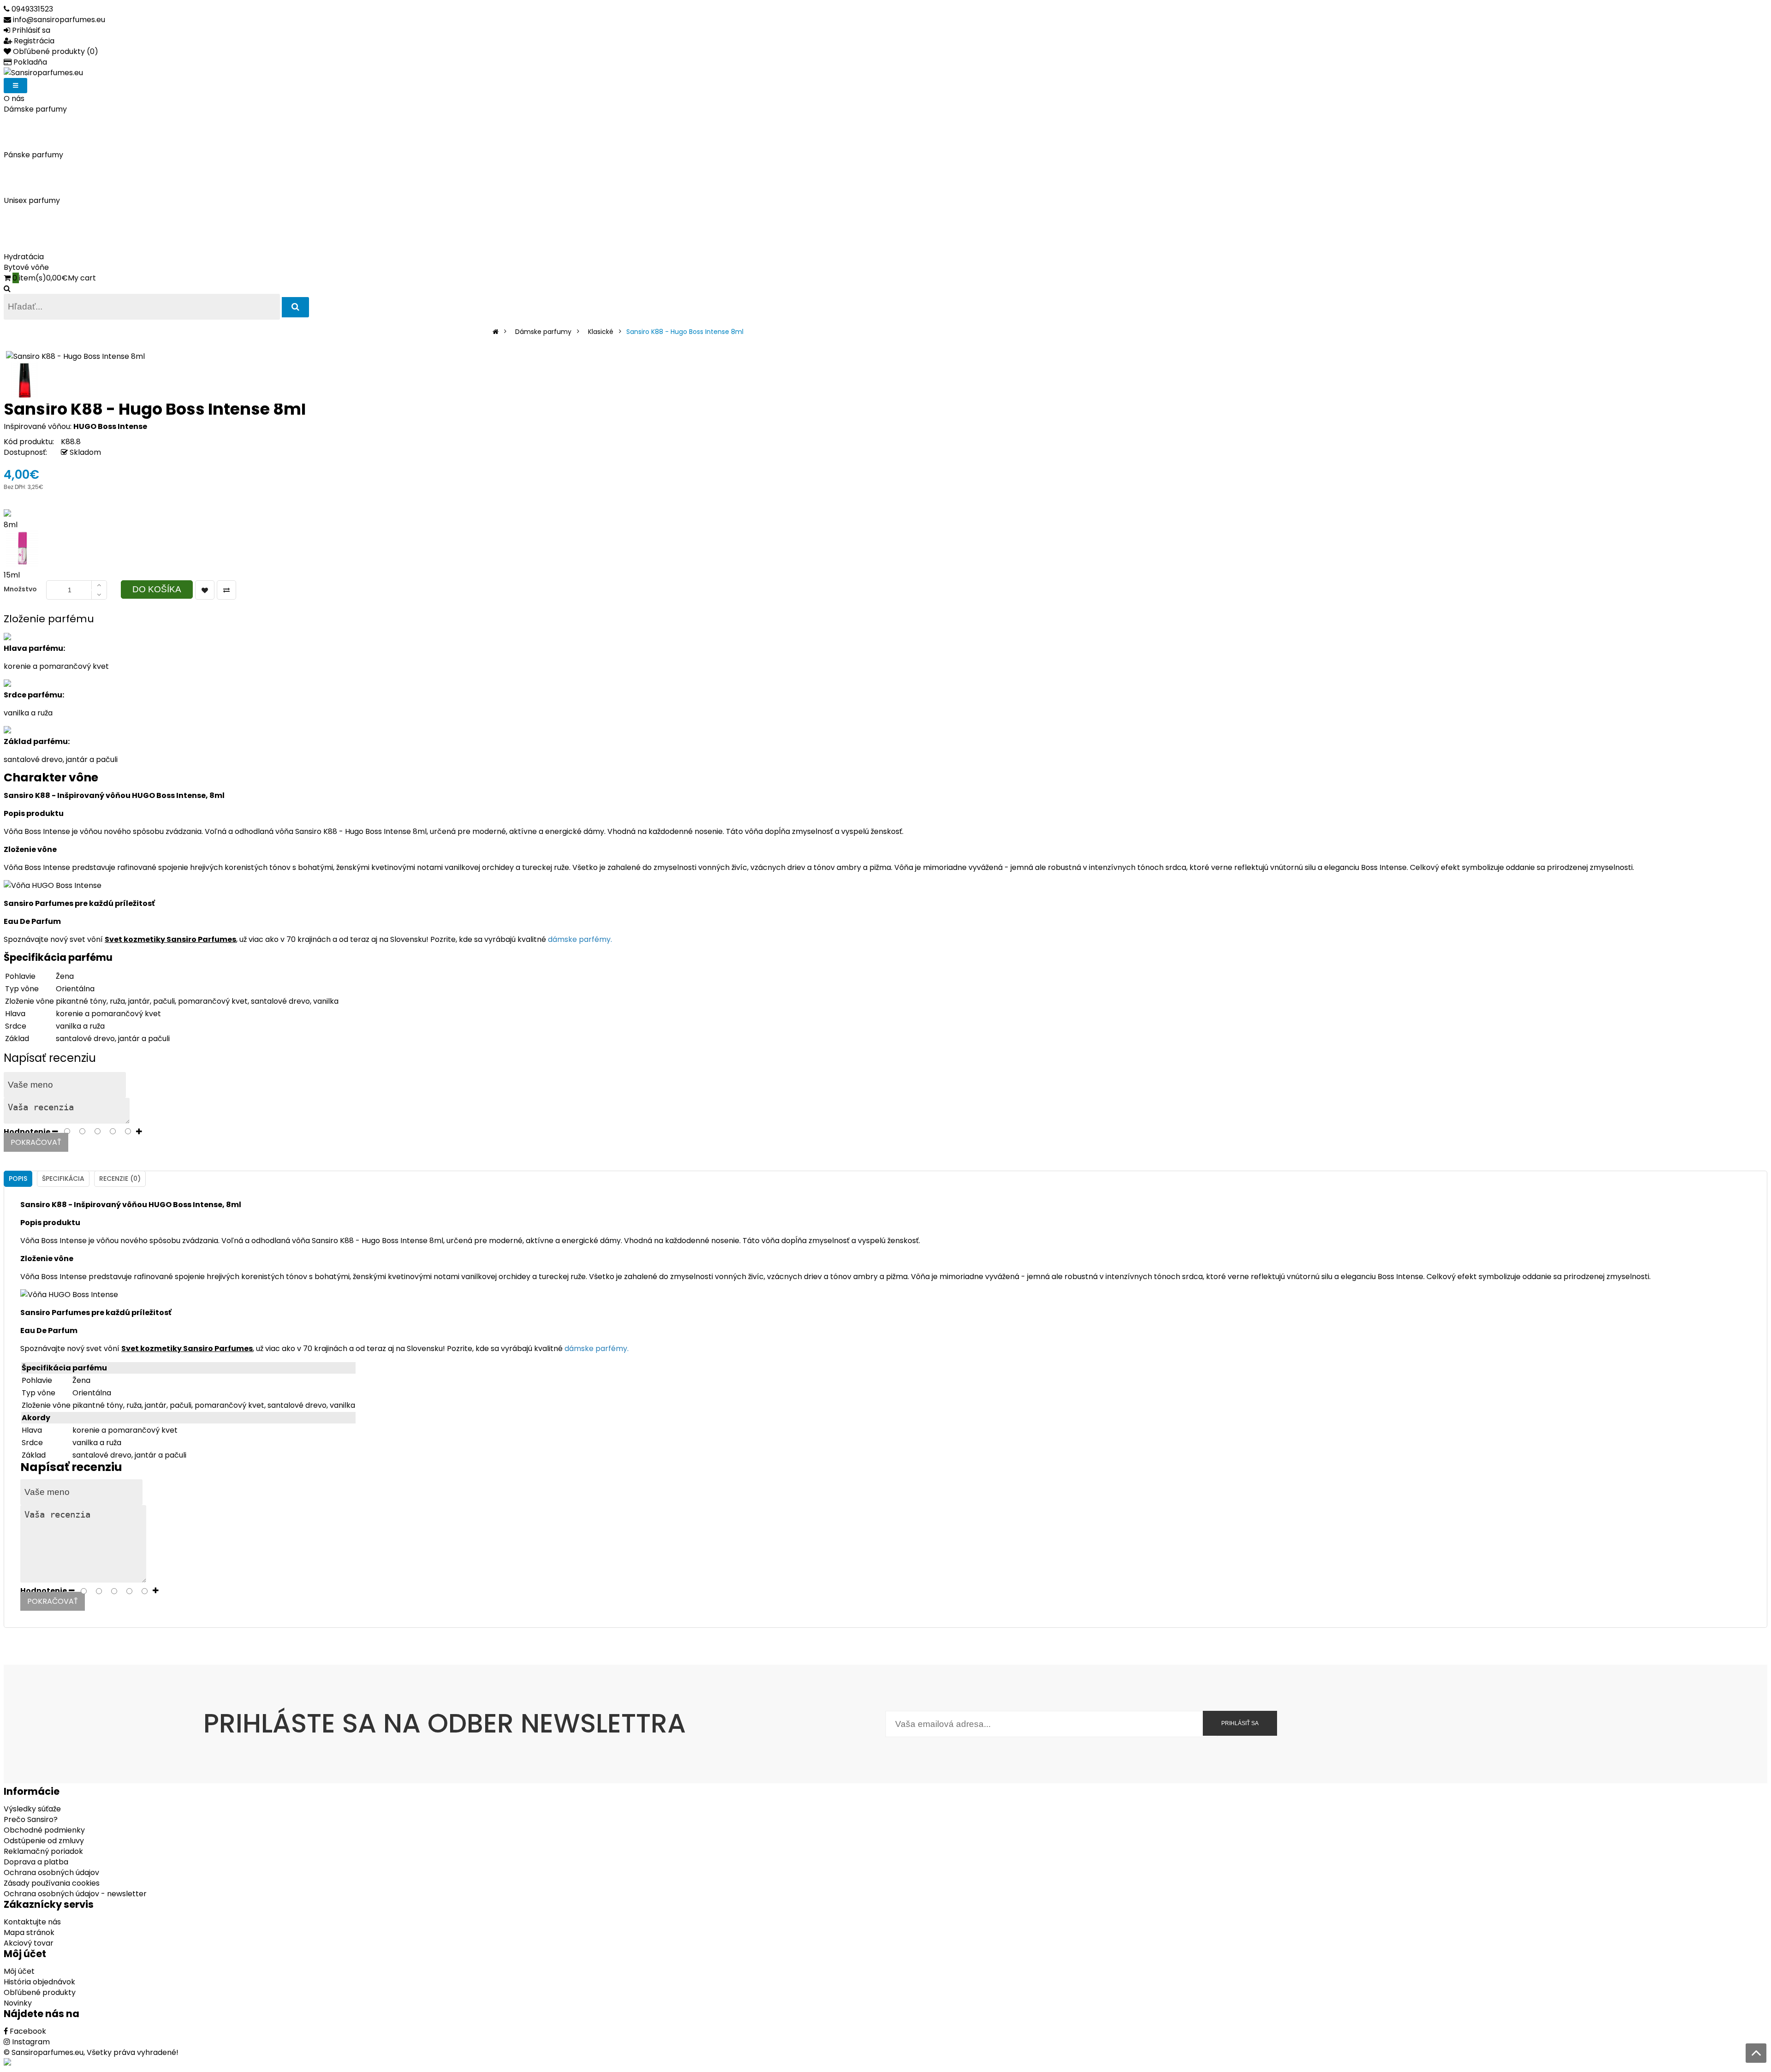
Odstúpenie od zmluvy (44, 1841)
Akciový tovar (29, 1943)
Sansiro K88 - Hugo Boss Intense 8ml (685, 332)
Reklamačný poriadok (43, 1851)
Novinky (18, 2003)
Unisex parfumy (32, 200)
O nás (14, 98)
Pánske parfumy (33, 155)
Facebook (27, 2031)
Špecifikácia (63, 1179)
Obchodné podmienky (44, 1830)
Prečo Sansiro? (31, 1819)
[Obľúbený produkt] (205, 590)
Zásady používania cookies (52, 1883)
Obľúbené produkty (40, 1992)
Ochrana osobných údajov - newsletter (75, 1894)
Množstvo (20, 589)
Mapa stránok (29, 1932)
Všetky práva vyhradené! (133, 2052)
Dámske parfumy (35, 109)
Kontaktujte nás (32, 1922)
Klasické (601, 332)
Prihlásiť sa (1240, 1723)
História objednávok (39, 1982)
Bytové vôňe (26, 267)
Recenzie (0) (120, 1179)
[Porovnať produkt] (226, 590)
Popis (18, 1179)
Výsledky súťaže (32, 1809)
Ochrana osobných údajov (51, 1873)
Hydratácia (24, 257)
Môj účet (19, 1971)
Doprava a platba (36, 1862)
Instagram (30, 2042)
